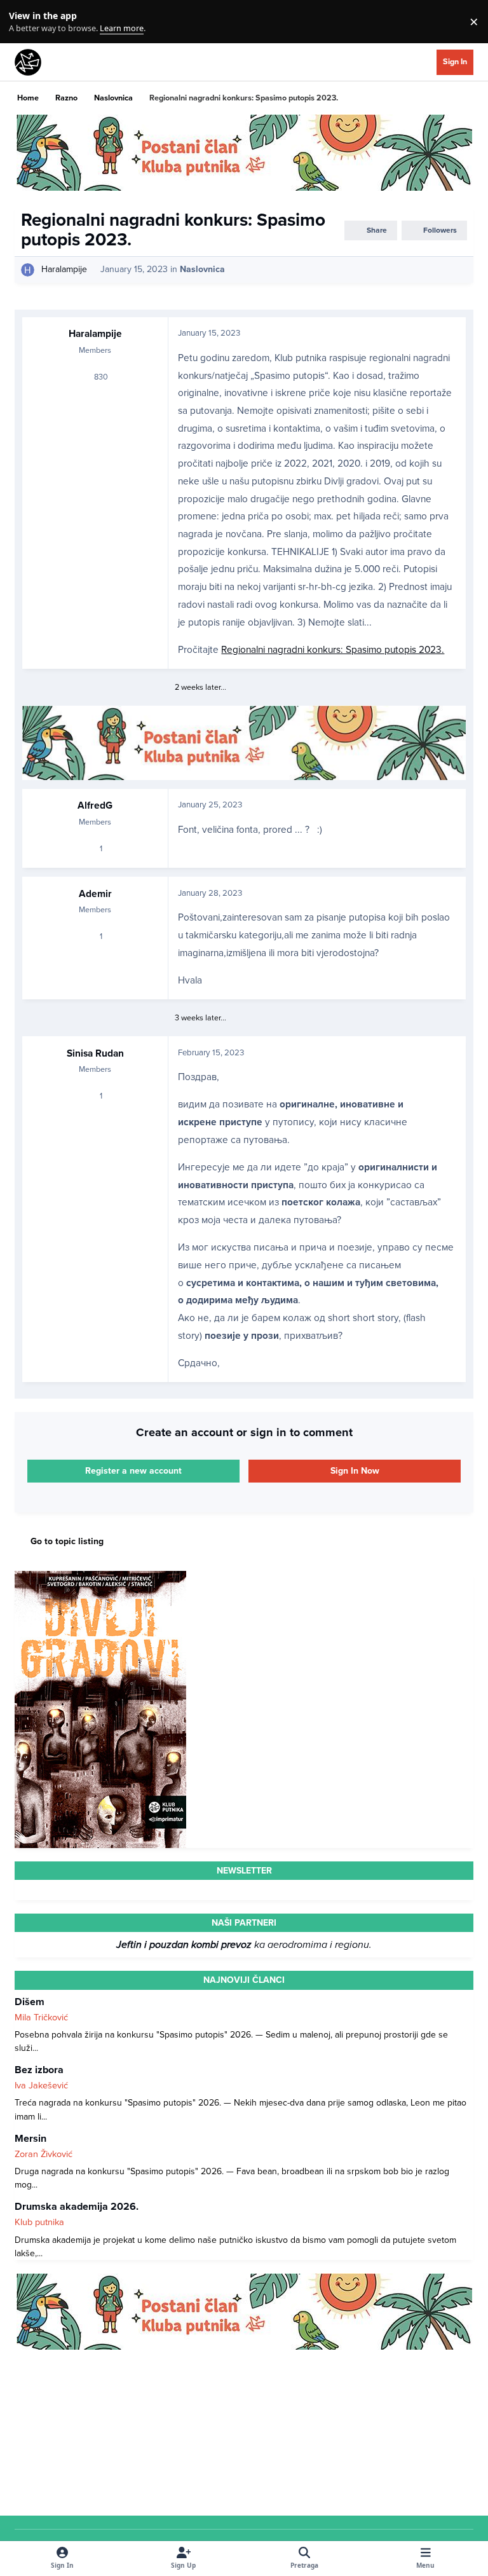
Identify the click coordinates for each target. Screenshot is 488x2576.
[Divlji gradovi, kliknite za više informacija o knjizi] (100, 1578)
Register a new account (133, 1471)
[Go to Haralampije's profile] (28, 270)
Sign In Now (355, 1471)
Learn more (24, 22)
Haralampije (64, 269)
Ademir (95, 894)
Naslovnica (202, 269)
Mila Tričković (41, 2018)
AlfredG (95, 805)
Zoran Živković (44, 2154)
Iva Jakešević (41, 2086)
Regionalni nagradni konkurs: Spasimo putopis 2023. (333, 650)
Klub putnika (39, 2222)
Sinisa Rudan (95, 1053)
